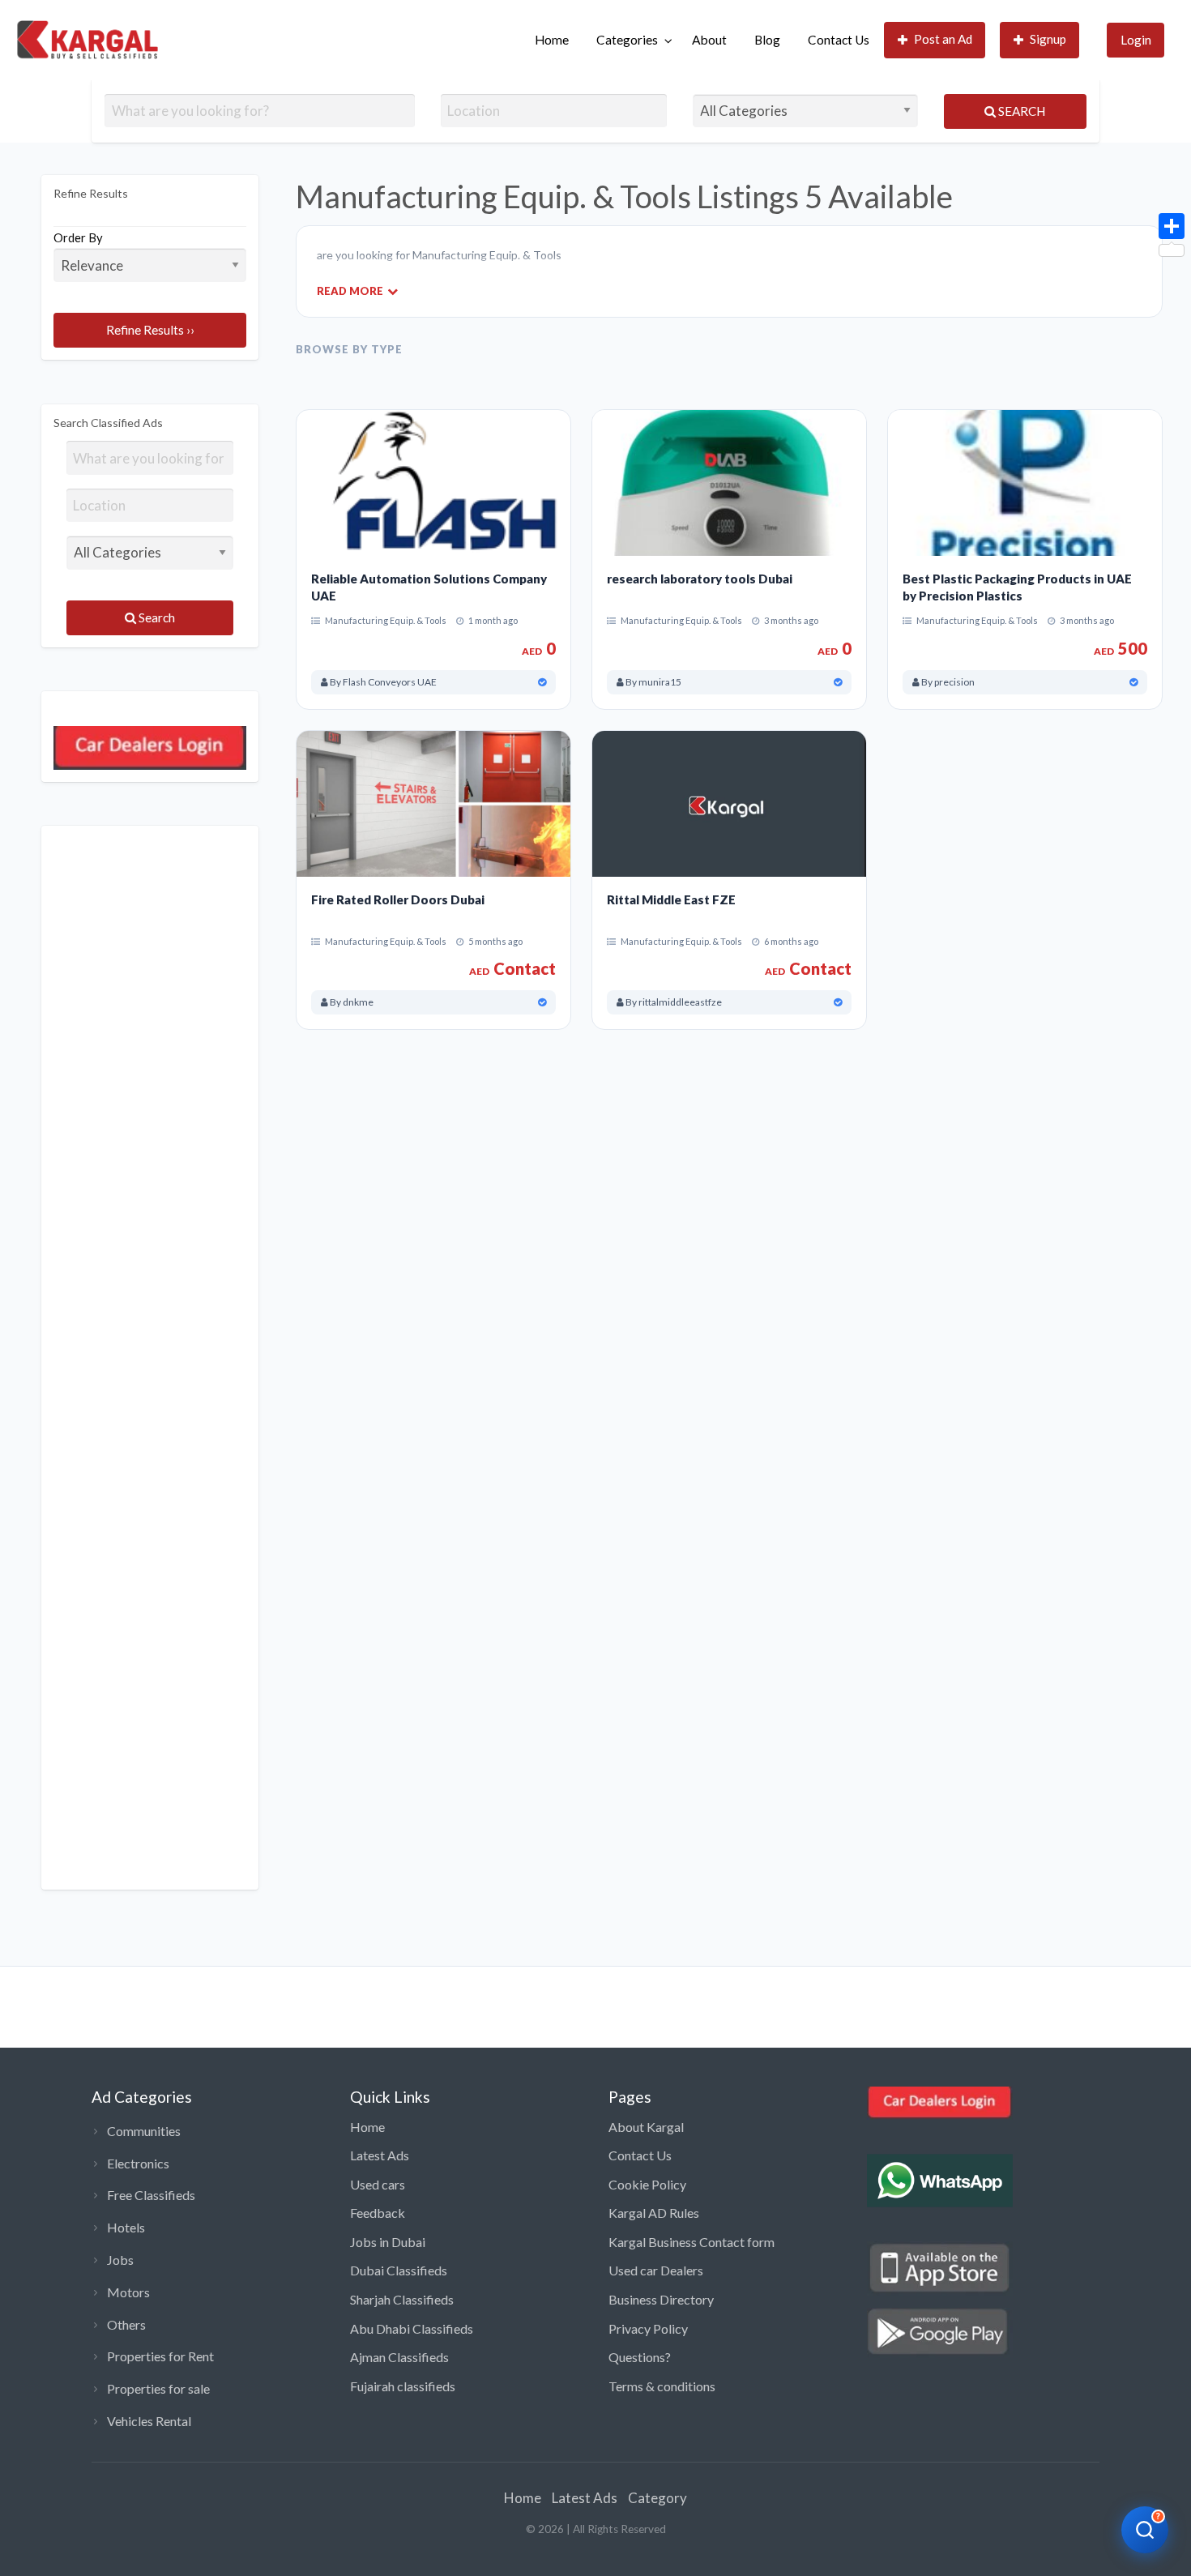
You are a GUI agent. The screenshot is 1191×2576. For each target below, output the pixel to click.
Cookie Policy (647, 2184)
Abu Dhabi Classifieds (412, 2328)
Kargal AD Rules (654, 2213)
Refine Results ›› (150, 330)
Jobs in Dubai (388, 2242)
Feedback (378, 2213)
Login (1136, 40)
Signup (1048, 39)
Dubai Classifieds (399, 2270)
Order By (78, 237)
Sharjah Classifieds (402, 2299)
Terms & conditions (662, 2386)
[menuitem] (552, 40)
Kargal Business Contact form (692, 2242)
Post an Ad (943, 39)
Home (552, 40)
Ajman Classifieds (399, 2357)
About (709, 40)
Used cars (378, 2184)
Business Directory (661, 2299)
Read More (350, 290)
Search (1020, 111)
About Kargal (646, 2127)
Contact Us (839, 40)
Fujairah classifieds (403, 2386)
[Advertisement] (150, 1358)
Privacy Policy (648, 2328)
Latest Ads (380, 2155)
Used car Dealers (656, 2270)
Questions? (640, 2357)
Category (657, 2498)
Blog (767, 40)
